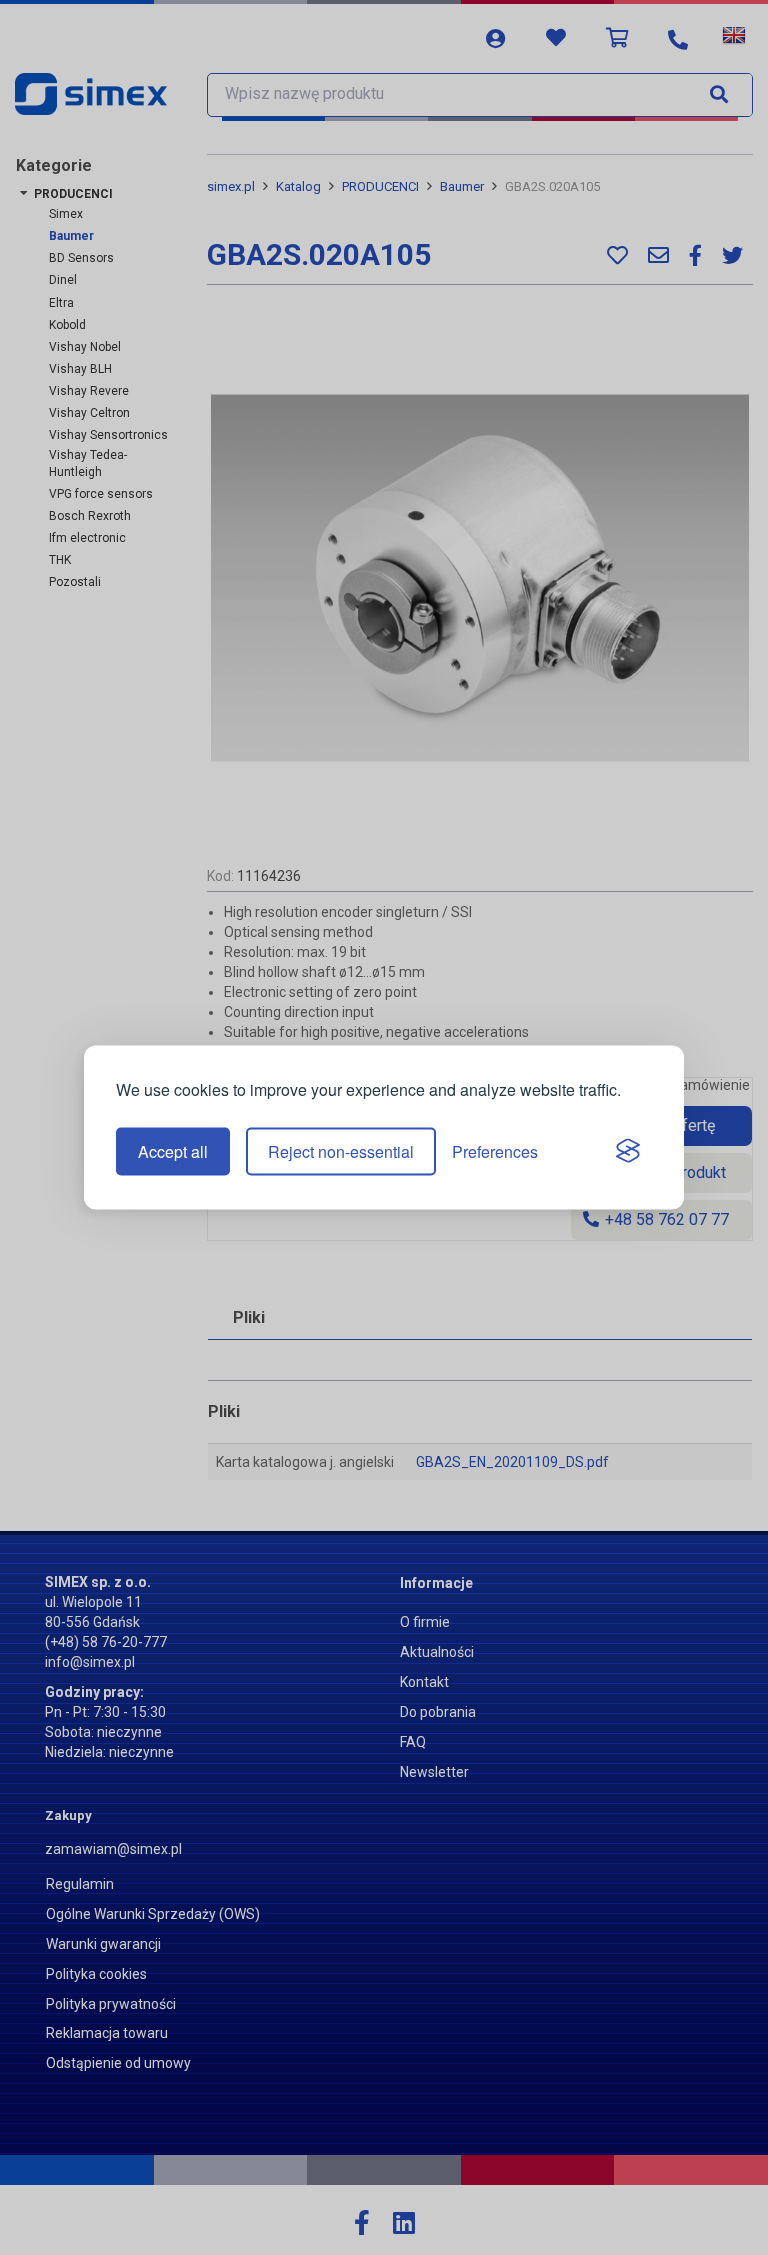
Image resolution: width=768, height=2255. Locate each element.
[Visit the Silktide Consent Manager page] (628, 1152)
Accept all (173, 1151)
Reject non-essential (341, 1151)
